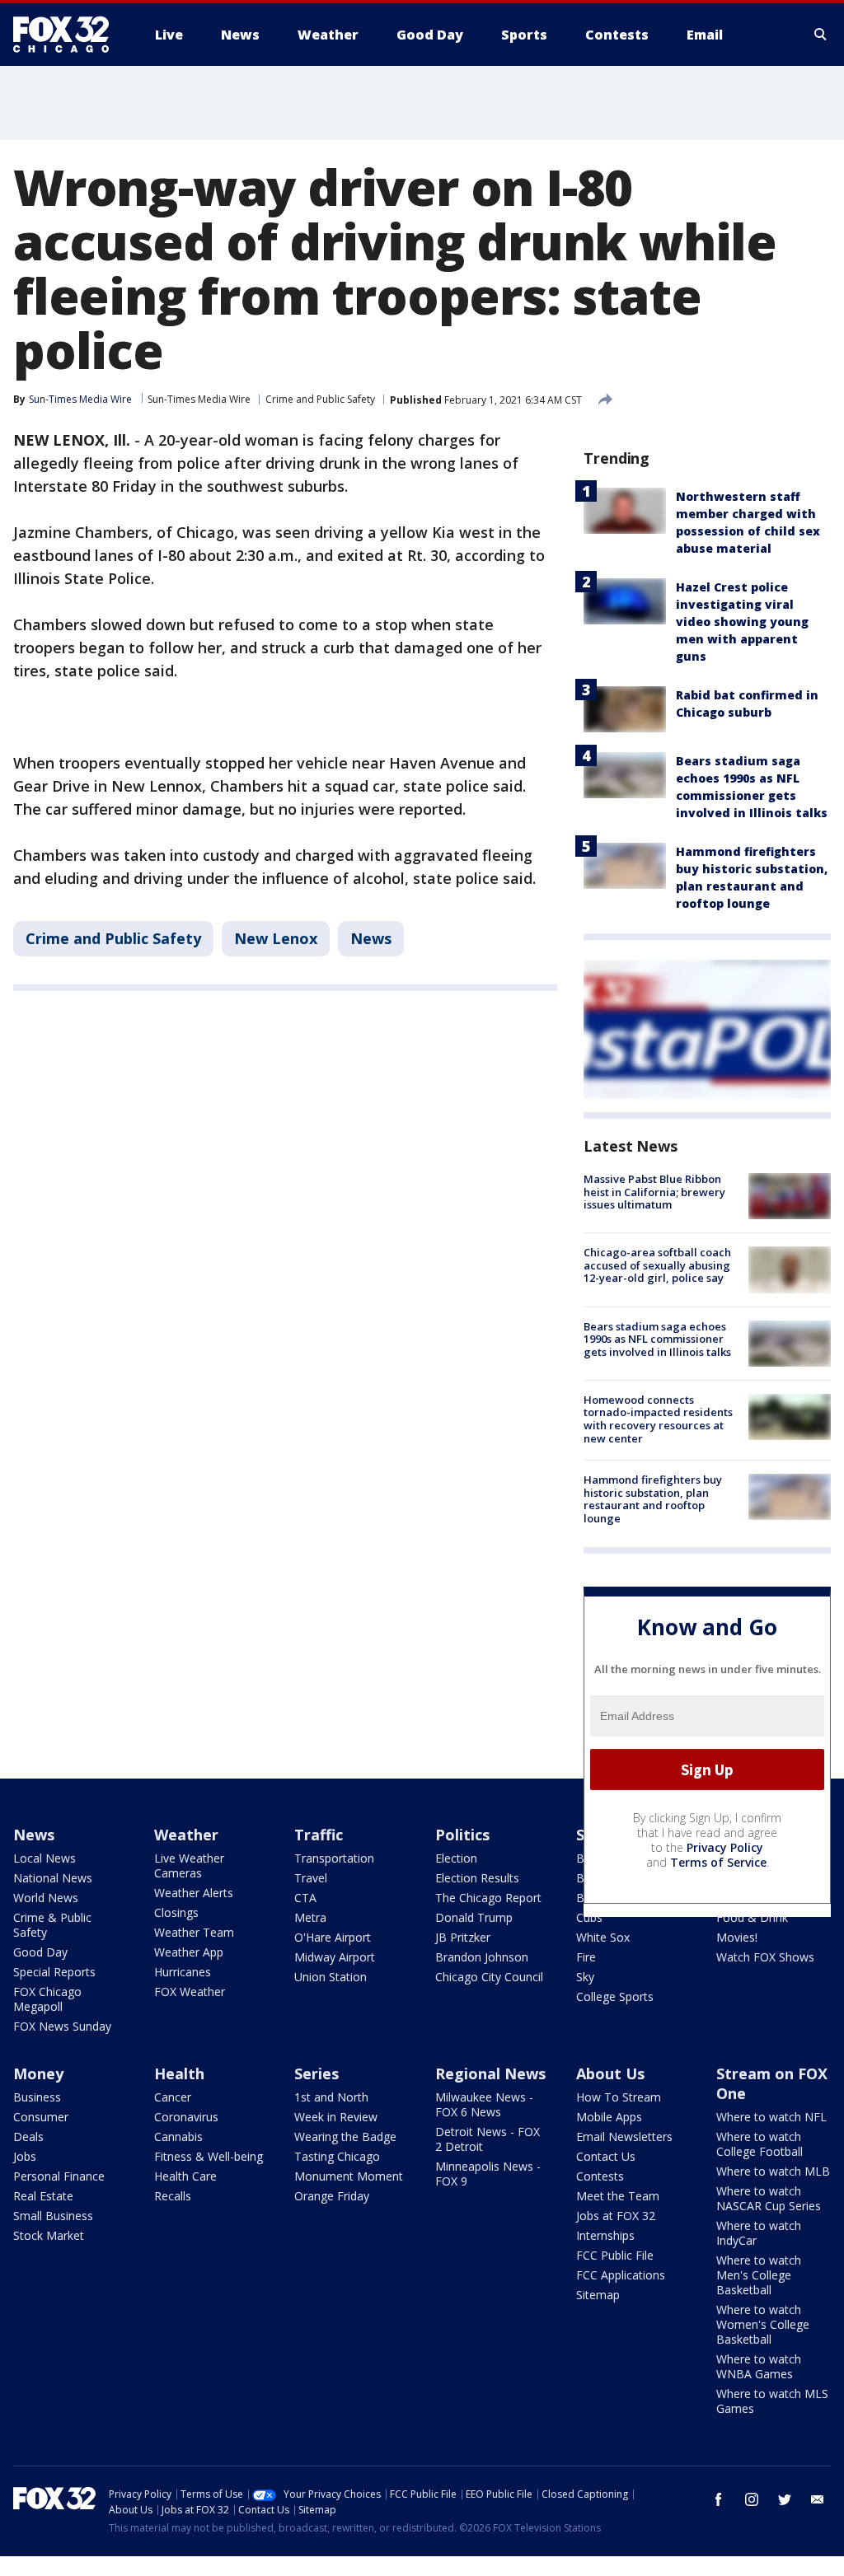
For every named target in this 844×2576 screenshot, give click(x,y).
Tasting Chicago (337, 2156)
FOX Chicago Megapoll (47, 1999)
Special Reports (54, 1972)
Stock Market (49, 2235)
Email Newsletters (624, 2137)
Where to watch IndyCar (759, 2233)
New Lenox (276, 938)
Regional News (490, 2073)
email (818, 2499)
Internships (605, 2235)
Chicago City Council (489, 1977)
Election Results (477, 1878)
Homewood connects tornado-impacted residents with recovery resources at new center (658, 1419)
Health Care (185, 2176)
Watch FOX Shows (765, 1957)
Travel (311, 1878)
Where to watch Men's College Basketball (759, 2275)
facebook (719, 2499)
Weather (186, 1835)
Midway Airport (335, 1957)
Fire (586, 1957)
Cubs (589, 1917)
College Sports (615, 1996)
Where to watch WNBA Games (759, 2366)
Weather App (189, 1952)
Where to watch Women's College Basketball (763, 2324)
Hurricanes (183, 1972)
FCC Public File (615, 2255)
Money (38, 2073)
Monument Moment (349, 2176)
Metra (310, 1917)
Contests (600, 2176)
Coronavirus (186, 2117)
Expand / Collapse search (821, 35)
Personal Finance (59, 2176)
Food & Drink (752, 1917)
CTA (305, 1898)
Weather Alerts (194, 1893)
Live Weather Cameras (189, 1865)
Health (179, 2073)
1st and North (331, 2097)
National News (53, 1878)
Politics (462, 1835)
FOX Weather (190, 1992)
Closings (176, 1912)
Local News (45, 1858)
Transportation (334, 1858)
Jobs (25, 2156)
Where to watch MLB (773, 2171)
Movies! (737, 1937)
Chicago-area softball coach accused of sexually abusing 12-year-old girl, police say (657, 1265)
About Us (610, 2073)
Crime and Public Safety (320, 399)
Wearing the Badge (345, 2137)
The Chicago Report (488, 1898)
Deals (28, 2137)
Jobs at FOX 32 (616, 2216)
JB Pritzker (463, 1937)
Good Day (40, 1952)
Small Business (53, 2216)
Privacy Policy (725, 1847)
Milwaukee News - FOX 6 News (484, 2104)
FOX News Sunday (62, 2026)
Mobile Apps (609, 2117)
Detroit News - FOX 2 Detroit (488, 2139)
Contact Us (606, 2156)
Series (316, 2073)
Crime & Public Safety (52, 1925)
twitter (785, 2499)
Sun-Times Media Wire (199, 399)
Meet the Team (618, 2196)
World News (46, 1898)
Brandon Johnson (482, 1957)
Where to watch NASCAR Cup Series (769, 2198)
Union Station (331, 1977)
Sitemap (598, 2295)
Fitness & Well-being (209, 2156)
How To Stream (619, 2097)
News (371, 938)
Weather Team (194, 1932)
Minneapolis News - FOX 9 (488, 2174)
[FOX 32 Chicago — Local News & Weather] (68, 35)
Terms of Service (718, 1862)
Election (456, 1858)
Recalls (173, 2196)
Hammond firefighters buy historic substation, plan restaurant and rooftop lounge (653, 1499)
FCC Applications (621, 2275)
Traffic (319, 1835)
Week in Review (336, 2117)
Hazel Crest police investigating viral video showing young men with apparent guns (742, 622)
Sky (585, 1977)
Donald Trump (474, 1917)
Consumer (41, 2117)
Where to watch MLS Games (772, 2401)
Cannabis (178, 2137)
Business (37, 2097)
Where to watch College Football (760, 2144)
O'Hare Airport (333, 1937)
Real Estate (43, 2196)
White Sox (603, 1937)
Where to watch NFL (771, 2117)
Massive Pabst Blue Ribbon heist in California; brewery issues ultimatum (654, 1192)
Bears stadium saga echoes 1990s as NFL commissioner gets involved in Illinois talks (657, 1339)
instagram (752, 2499)
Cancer (173, 2097)
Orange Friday (332, 2196)
